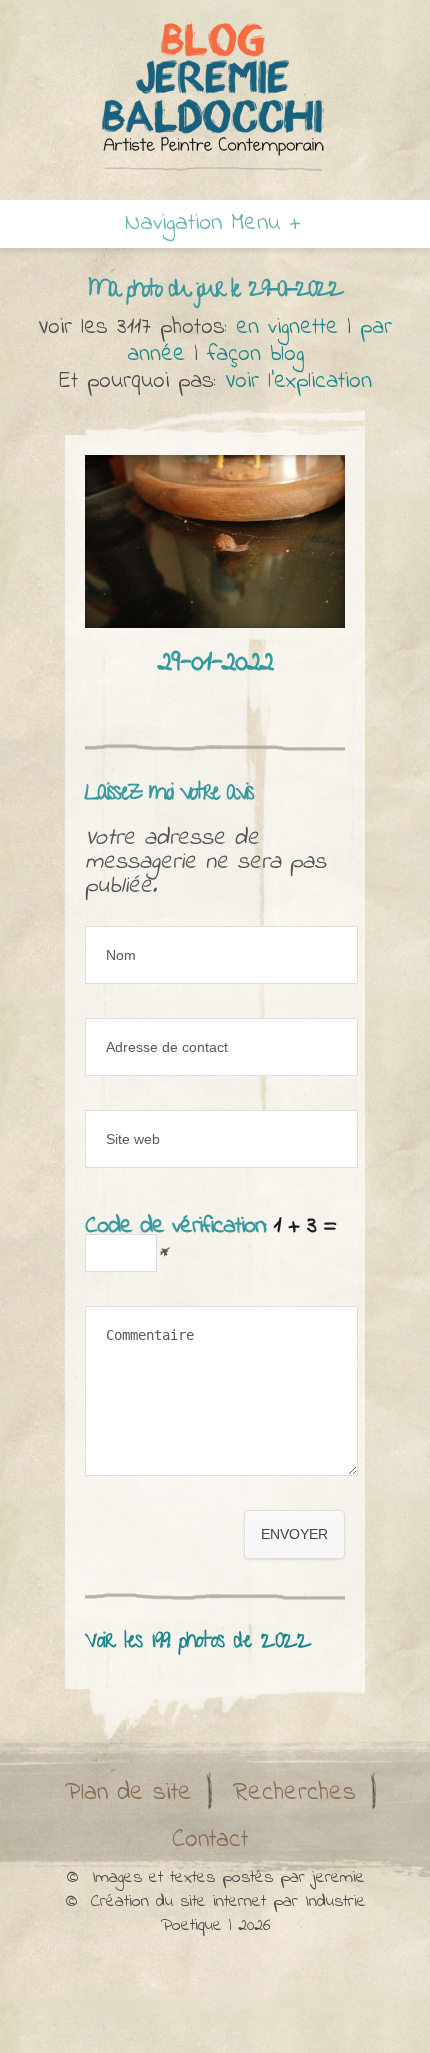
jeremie (338, 1878)
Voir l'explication (298, 381)
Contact (210, 1840)
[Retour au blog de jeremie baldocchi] (215, 96)
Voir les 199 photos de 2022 (198, 1642)
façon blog (255, 354)
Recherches (294, 1793)
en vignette (287, 327)
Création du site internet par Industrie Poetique (228, 1914)
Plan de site (128, 1793)
